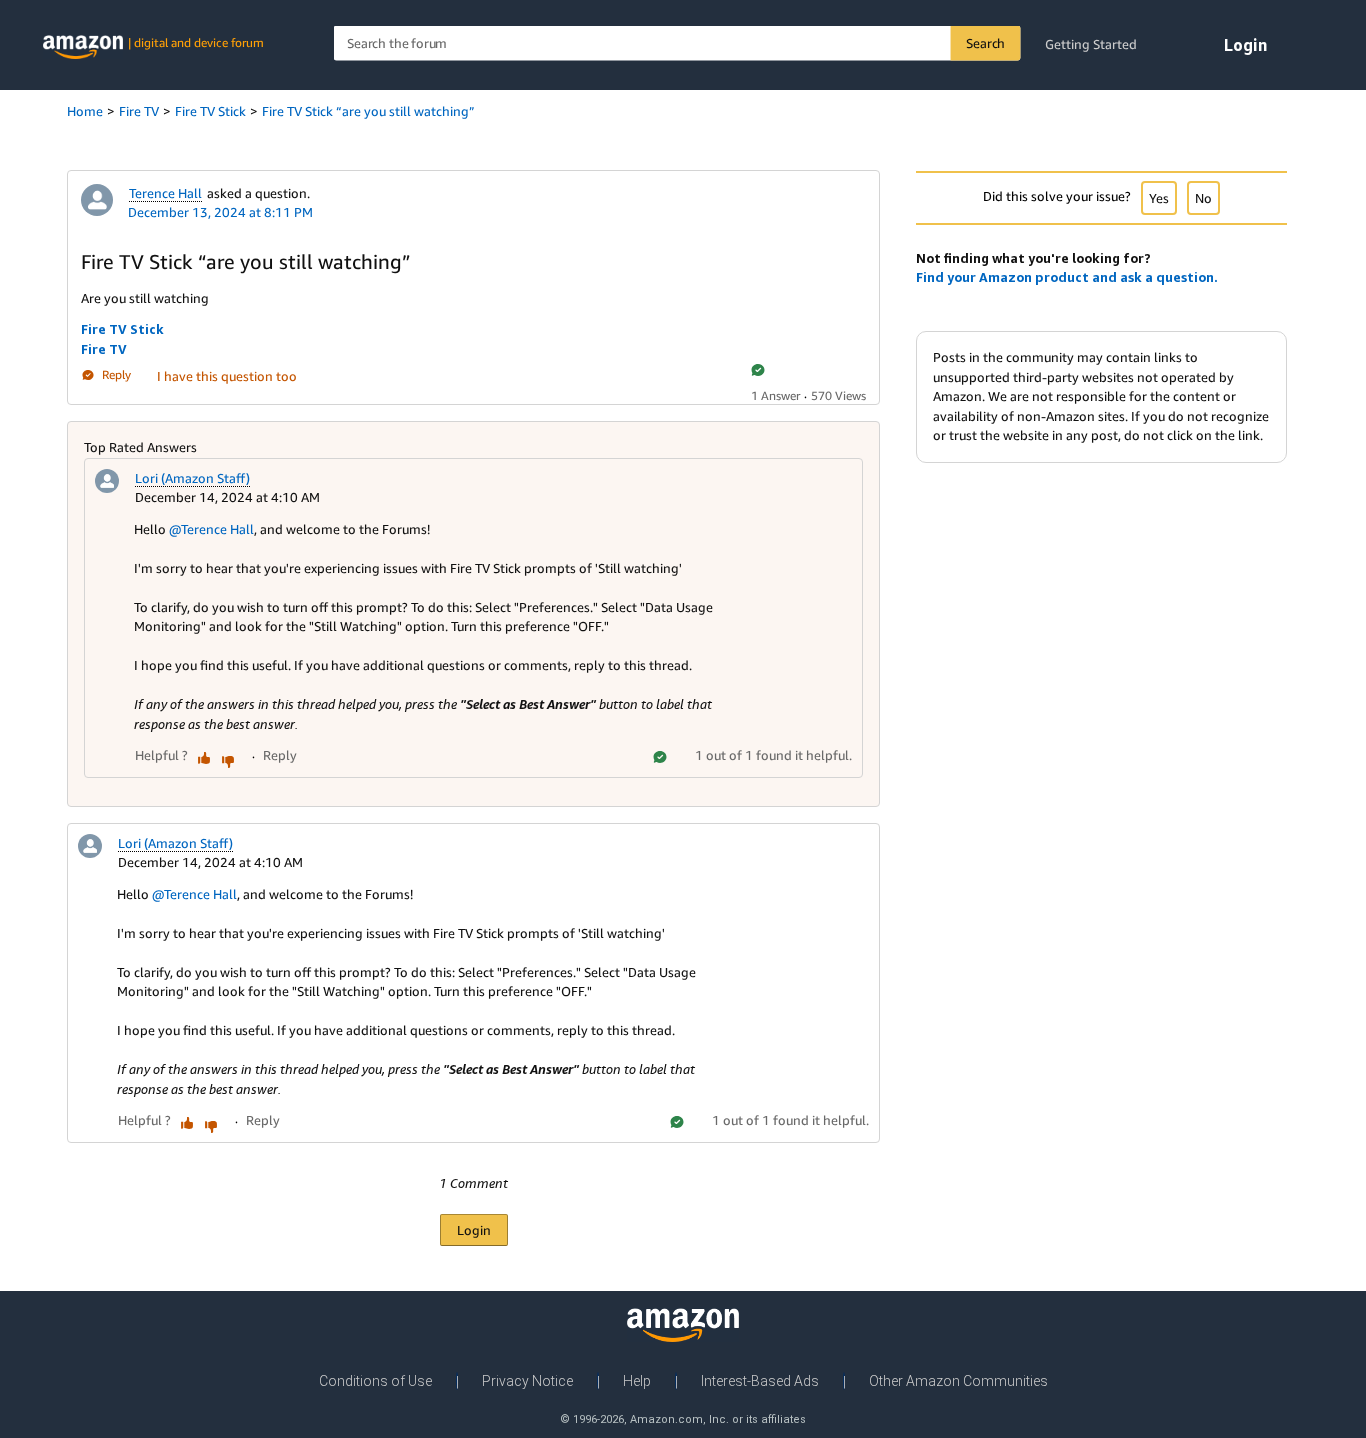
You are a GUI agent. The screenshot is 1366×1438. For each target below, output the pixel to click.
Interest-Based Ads (760, 1381)
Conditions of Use (375, 1381)
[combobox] (677, 43)
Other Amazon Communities (958, 1381)
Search (985, 43)
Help (637, 1381)
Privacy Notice (527, 1381)
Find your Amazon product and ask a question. (1067, 277)
